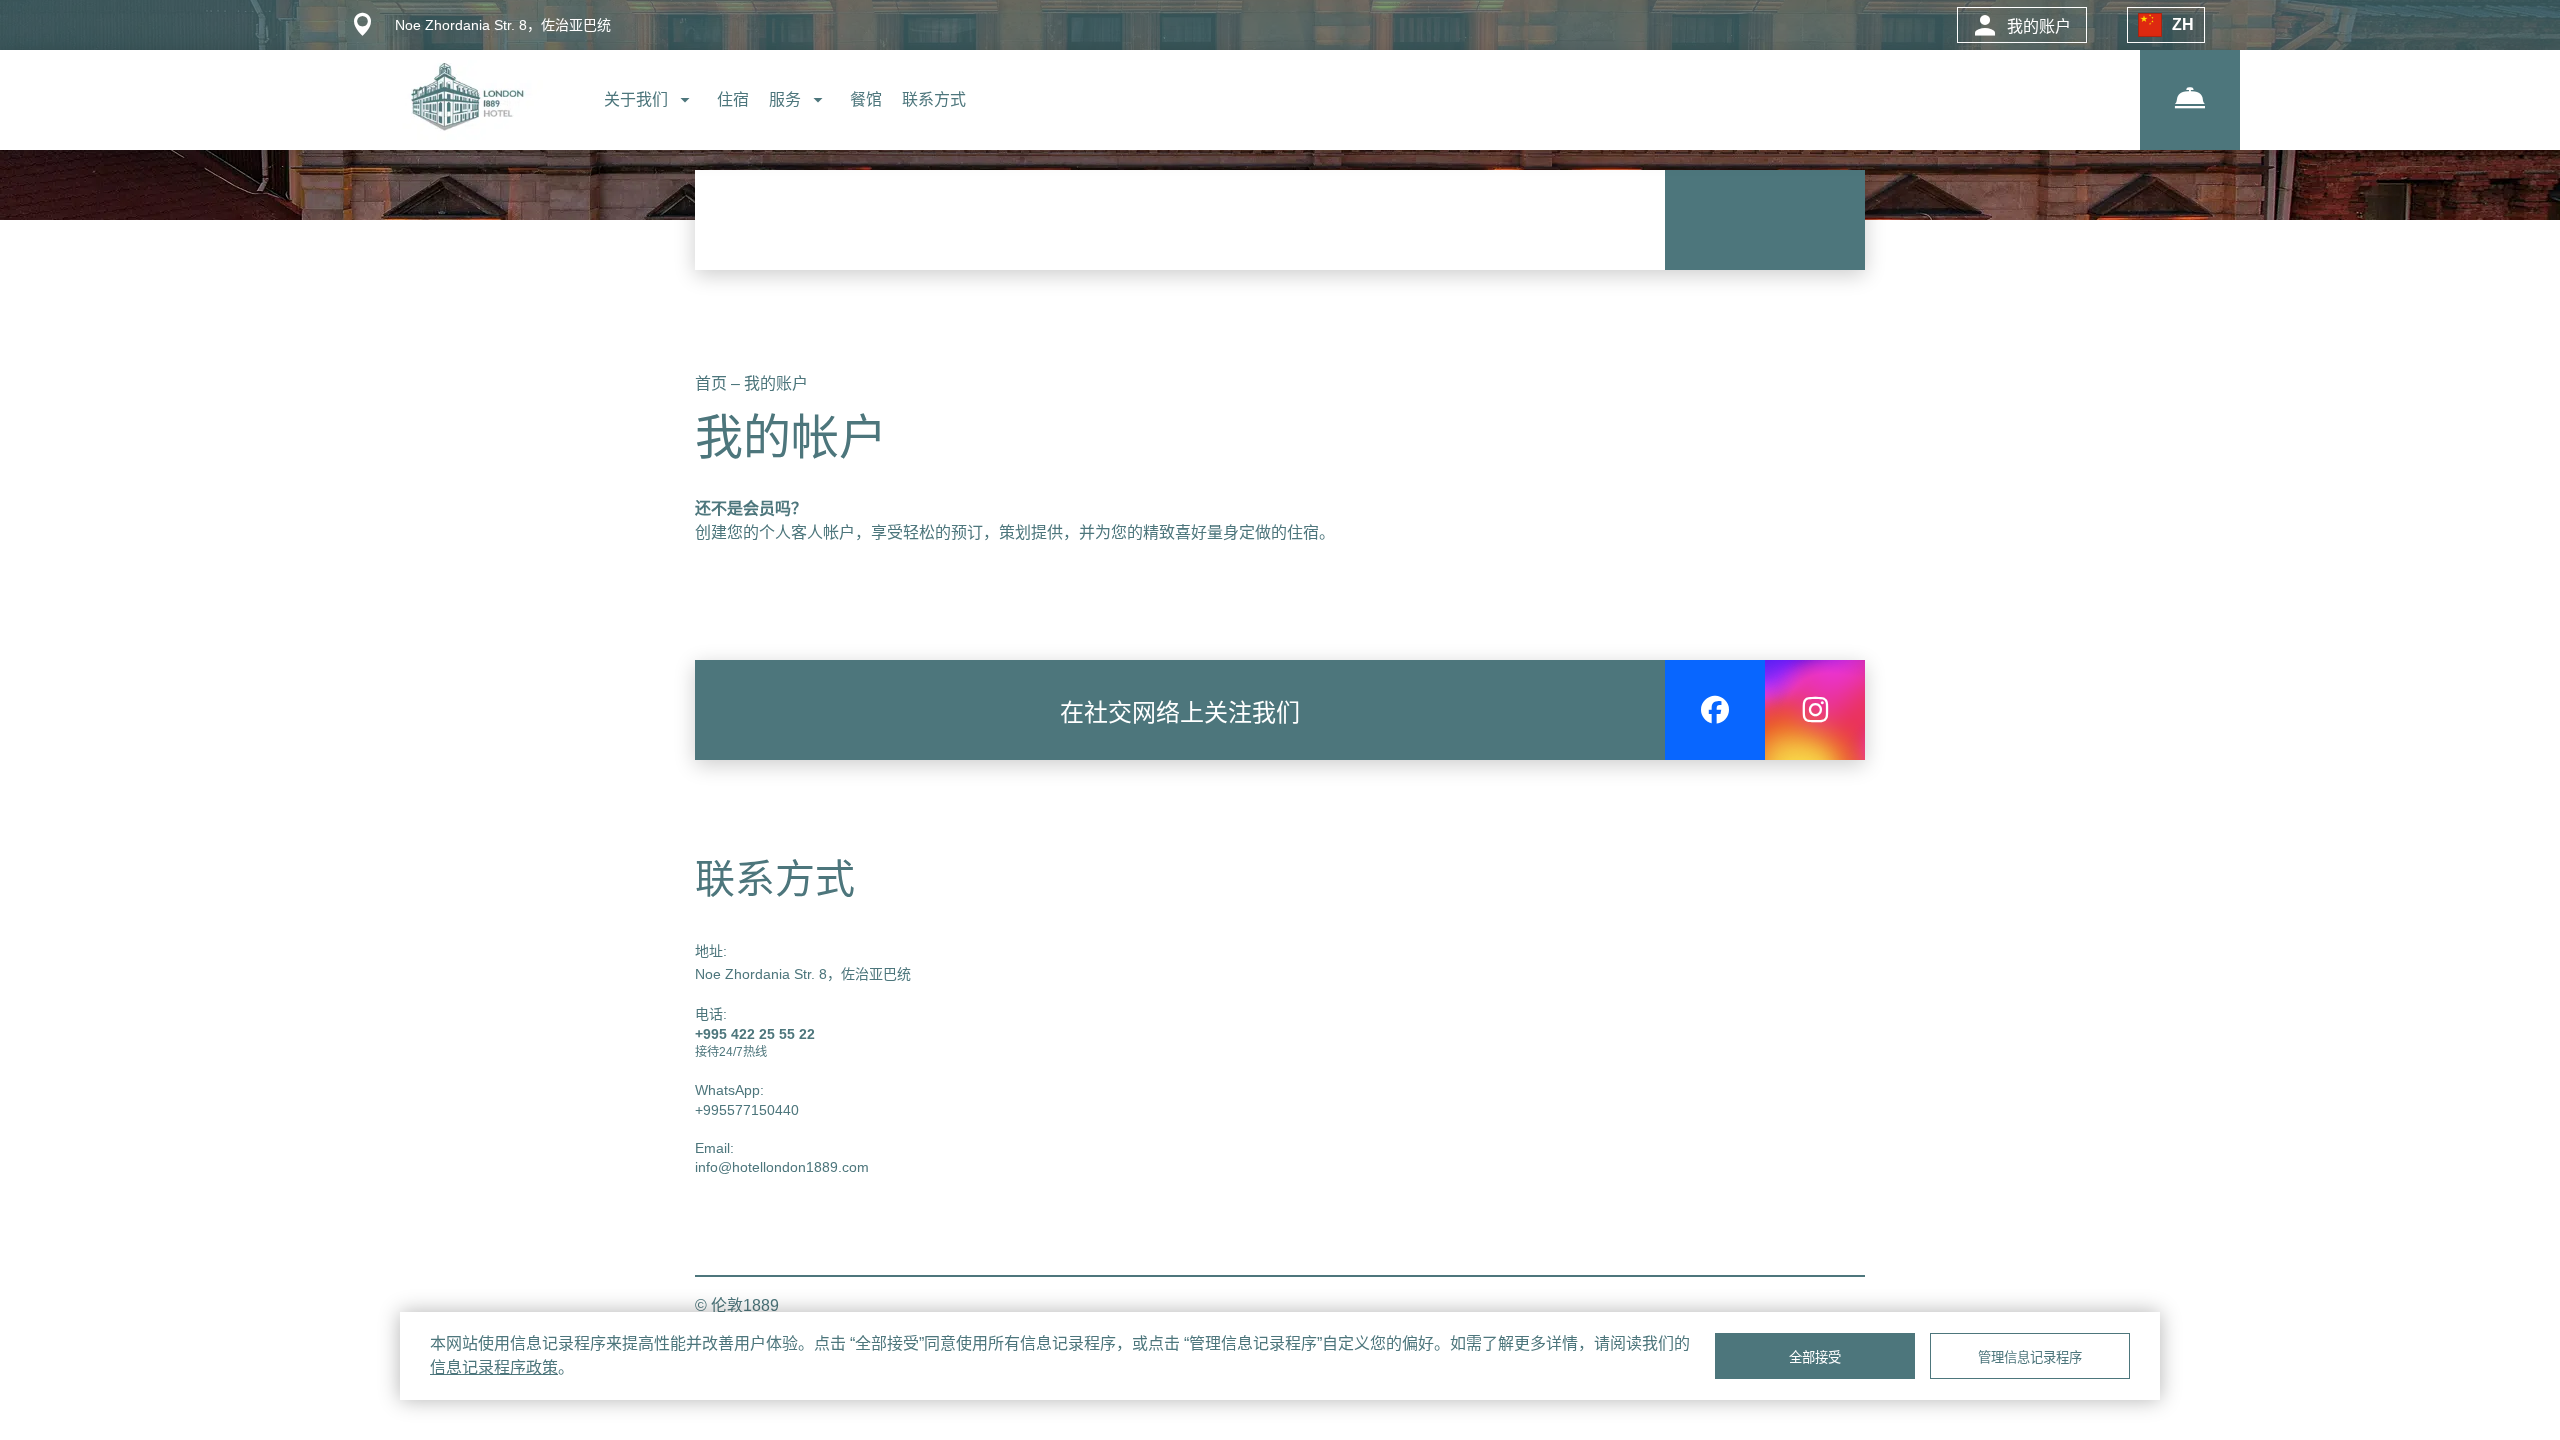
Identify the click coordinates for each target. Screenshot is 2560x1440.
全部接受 (1815, 1357)
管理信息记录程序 (2030, 1357)
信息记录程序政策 (494, 1367)
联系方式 (934, 99)
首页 (713, 383)
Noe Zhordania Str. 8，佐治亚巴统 (803, 974)
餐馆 (866, 99)
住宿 (733, 99)
